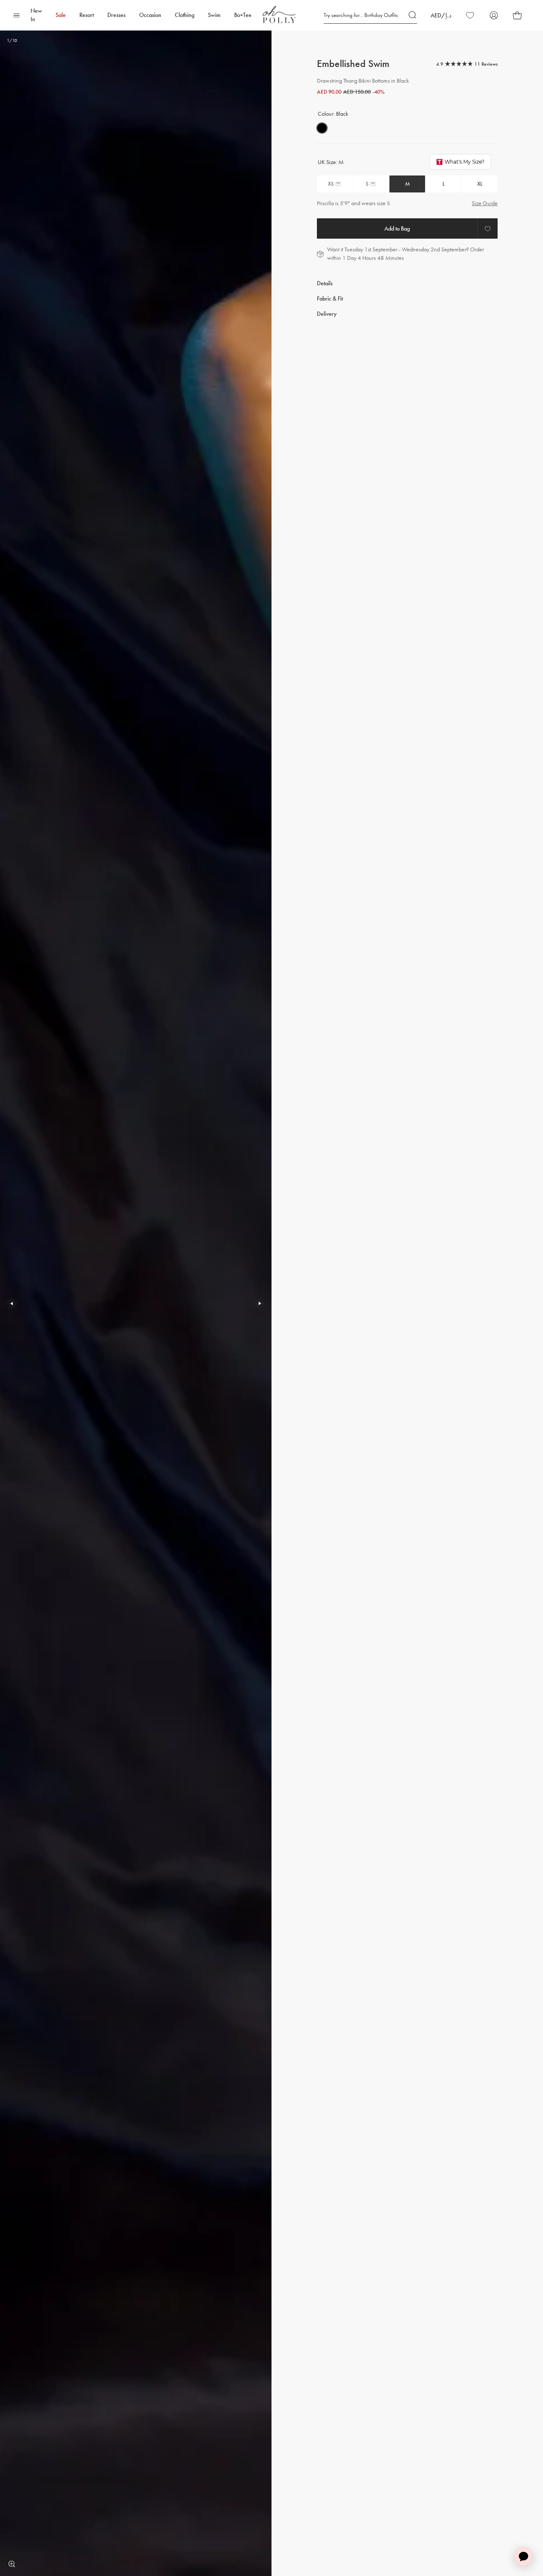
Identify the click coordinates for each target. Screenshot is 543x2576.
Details (325, 283)
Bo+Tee (243, 15)
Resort (87, 15)
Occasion (150, 15)
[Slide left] (12, 1303)
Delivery (327, 314)
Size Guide (485, 203)
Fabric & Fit (330, 299)
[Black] (322, 128)
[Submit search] (413, 15)
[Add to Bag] (397, 228)
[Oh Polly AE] (279, 15)
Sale (61, 15)
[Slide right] (260, 1303)
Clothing (185, 15)
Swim (214, 15)
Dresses (116, 15)
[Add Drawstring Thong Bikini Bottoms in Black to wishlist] (487, 228)
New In (36, 15)
